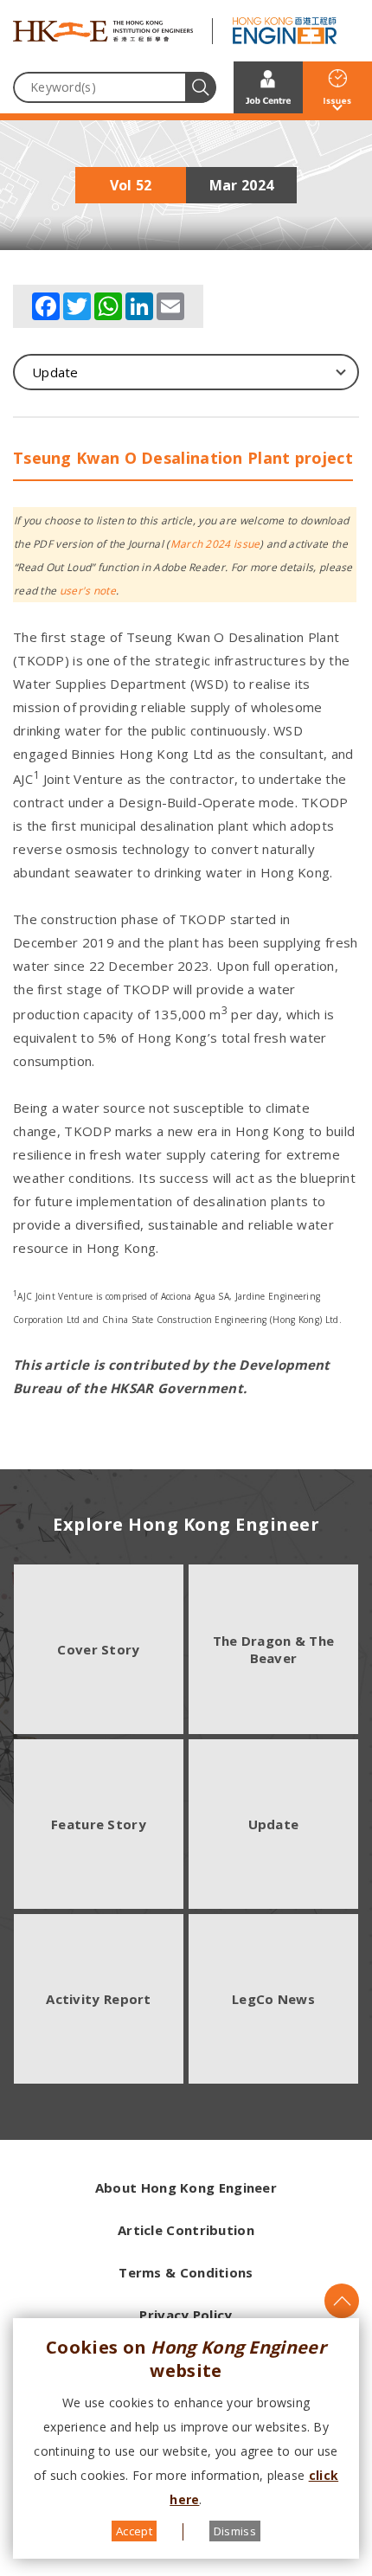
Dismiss (235, 2531)
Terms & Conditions (186, 2272)
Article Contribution (186, 2230)
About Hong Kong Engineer (186, 2187)
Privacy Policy (186, 2315)
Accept (134, 2531)
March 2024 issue (215, 544)
